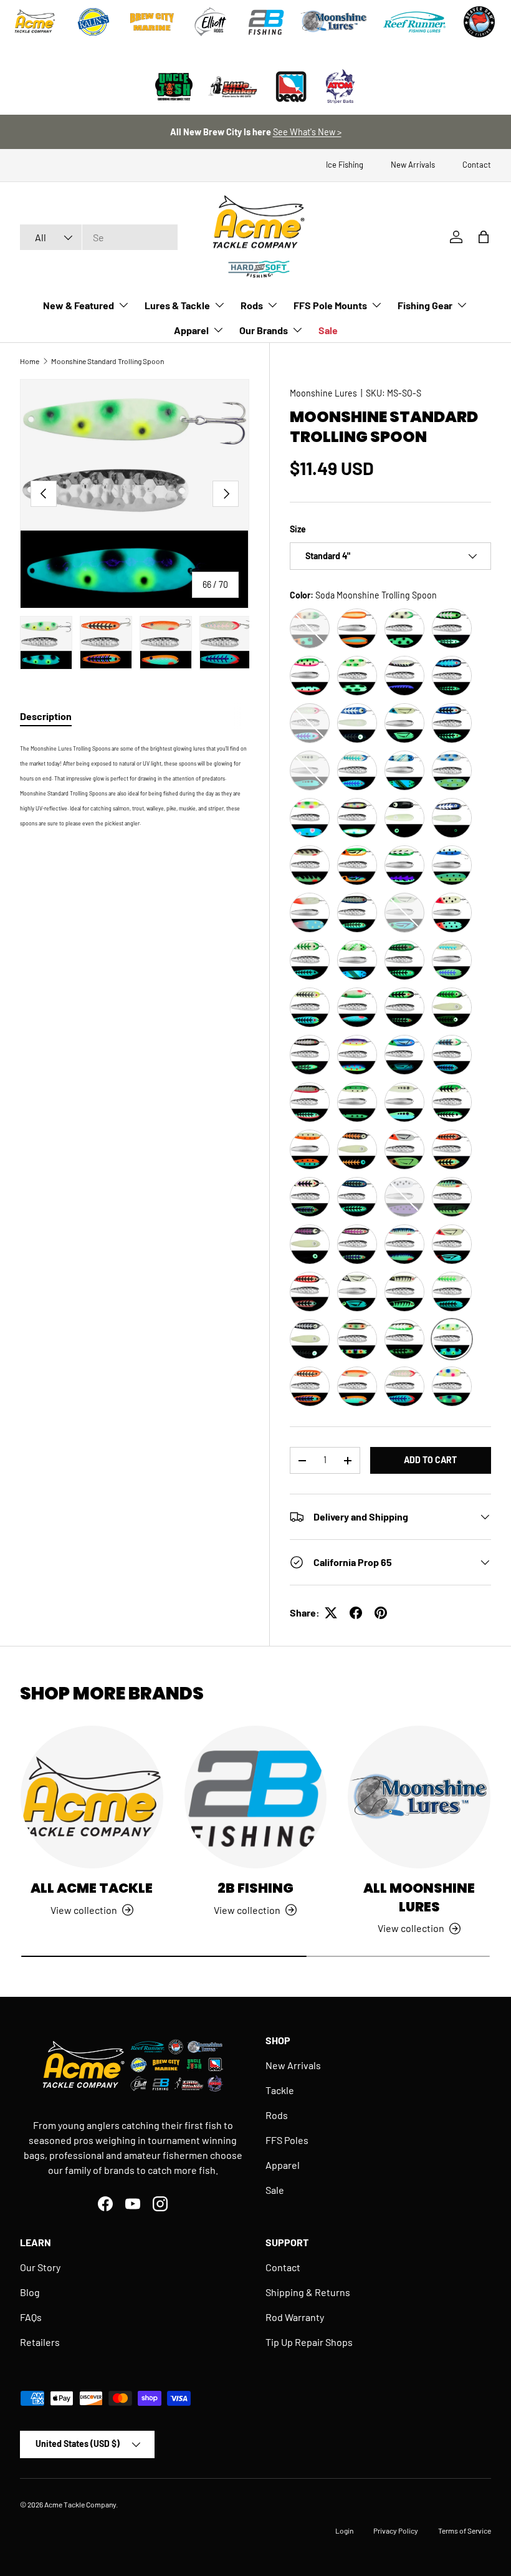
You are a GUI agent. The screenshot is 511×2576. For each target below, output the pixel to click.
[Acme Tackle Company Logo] (35, 22)
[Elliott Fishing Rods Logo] (211, 22)
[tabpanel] (135, 784)
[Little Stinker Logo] (232, 87)
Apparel (283, 2165)
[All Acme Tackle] (92, 1797)
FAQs (31, 2317)
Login (344, 2530)
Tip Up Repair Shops (309, 2342)
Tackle (280, 2090)
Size (298, 529)
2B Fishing (255, 1888)
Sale (328, 330)
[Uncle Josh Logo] (174, 87)
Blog (30, 2292)
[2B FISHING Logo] (266, 22)
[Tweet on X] (331, 1613)
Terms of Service (465, 2530)
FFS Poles (287, 2140)
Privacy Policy (396, 2530)
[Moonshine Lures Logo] (334, 22)
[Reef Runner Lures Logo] (414, 22)
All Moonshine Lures (419, 1897)
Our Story (40, 2267)
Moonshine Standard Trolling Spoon (107, 361)
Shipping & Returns (308, 2292)
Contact (477, 165)
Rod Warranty (295, 2317)
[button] (484, 237)
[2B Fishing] (256, 1797)
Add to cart (430, 1460)
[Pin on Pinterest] (381, 1613)
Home (30, 361)
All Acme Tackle (92, 1888)
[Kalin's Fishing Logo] (93, 22)
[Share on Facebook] (356, 1613)
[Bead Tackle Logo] (291, 87)
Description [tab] (46, 716)
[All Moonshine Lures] (419, 1797)
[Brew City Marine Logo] (152, 22)
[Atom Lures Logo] (340, 87)
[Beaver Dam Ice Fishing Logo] (479, 22)
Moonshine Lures (323, 393)
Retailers (40, 2342)
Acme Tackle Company (80, 2504)
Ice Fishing (345, 165)
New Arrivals (413, 165)
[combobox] (99, 237)
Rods (277, 2115)
